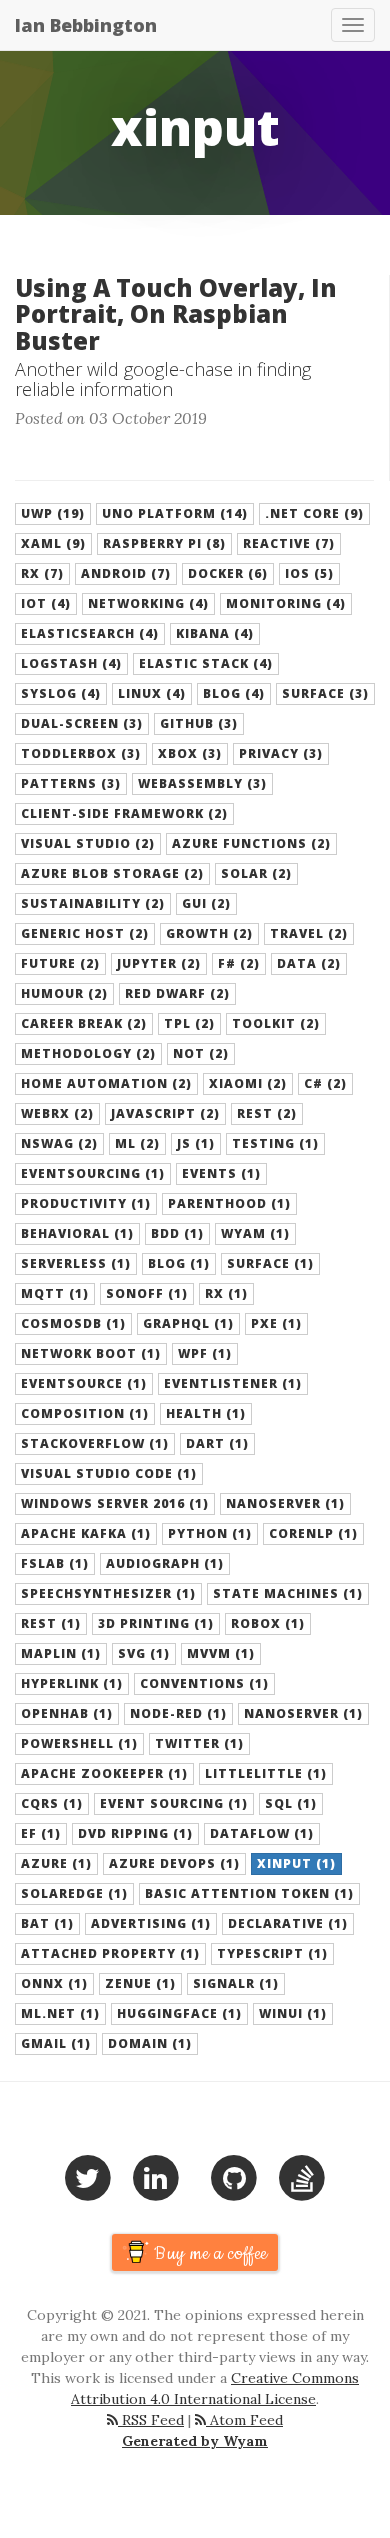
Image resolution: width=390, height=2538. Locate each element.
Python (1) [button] (210, 1533)
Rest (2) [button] (267, 1113)
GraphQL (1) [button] (188, 1323)
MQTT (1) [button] (55, 1293)
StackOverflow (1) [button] (95, 1443)
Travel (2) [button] (309, 933)
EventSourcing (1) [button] (93, 1173)
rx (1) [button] (226, 1293)
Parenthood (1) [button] (229, 1203)
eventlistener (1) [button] (233, 1383)
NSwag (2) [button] (59, 1143)
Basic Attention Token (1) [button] (249, 1893)
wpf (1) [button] (205, 1353)
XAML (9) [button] (53, 543)
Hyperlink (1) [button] (72, 1683)
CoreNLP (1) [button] (313, 1533)
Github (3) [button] (199, 723)
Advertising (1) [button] (151, 1923)
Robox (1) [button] (268, 1623)
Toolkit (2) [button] (276, 1023)
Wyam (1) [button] (255, 1233)
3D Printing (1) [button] (156, 1623)
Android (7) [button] (126, 573)
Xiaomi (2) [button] (248, 1083)
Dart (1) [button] (217, 1443)
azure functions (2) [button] (251, 843)
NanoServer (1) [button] (303, 1713)
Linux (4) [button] (152, 693)
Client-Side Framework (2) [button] (124, 813)
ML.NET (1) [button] (60, 2013)
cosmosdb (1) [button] (73, 1323)
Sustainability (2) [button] (93, 903)
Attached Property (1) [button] (110, 1953)
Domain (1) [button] (150, 2043)
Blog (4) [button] (234, 693)
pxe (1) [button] (276, 1323)
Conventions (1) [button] (204, 1683)
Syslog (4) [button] (61, 693)
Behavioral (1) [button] (77, 1233)
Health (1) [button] (206, 1413)
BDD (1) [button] (177, 1233)
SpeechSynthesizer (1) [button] (108, 1593)
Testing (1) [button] (275, 1143)
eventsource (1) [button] (84, 1383)
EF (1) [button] (41, 1833)
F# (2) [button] (239, 963)
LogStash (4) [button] (71, 663)
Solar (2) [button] (256, 873)
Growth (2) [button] (209, 933)
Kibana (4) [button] (215, 633)
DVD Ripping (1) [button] (135, 1833)
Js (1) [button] (196, 1143)
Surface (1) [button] (270, 1263)
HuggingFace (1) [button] (179, 2013)
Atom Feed (244, 2420)
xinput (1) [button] (296, 1863)
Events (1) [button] (221, 1173)
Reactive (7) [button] (289, 543)
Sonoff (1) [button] (147, 1293)
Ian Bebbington (86, 25)
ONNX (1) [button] (54, 1983)
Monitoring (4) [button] (286, 603)
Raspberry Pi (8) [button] (164, 543)
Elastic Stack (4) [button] (206, 663)
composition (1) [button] (85, 1413)
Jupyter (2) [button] (159, 963)
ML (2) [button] (137, 1143)
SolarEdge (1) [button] (74, 1893)
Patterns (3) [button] (71, 783)
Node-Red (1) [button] (178, 1713)
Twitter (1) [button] (199, 1743)
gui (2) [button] (206, 903)
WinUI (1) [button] (293, 2013)
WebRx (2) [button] (57, 1113)
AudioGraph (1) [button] (165, 1563)
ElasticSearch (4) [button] (90, 633)
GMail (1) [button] (56, 2043)
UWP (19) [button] (53, 513)
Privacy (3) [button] (281, 753)
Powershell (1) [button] (79, 1743)
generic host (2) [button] (85, 933)
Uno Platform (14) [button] (175, 513)
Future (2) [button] (60, 963)
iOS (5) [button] (309, 573)
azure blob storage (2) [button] (112, 873)
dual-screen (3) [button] (82, 723)
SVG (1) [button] (144, 1653)
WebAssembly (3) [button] (202, 783)
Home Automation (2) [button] (106, 1083)
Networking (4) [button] (148, 603)
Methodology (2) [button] (88, 1053)
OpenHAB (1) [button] (67, 1713)
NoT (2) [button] (201, 1053)
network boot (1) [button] (91, 1353)
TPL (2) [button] (189, 1023)
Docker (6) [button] (228, 573)
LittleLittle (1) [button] (266, 1773)
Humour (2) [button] (64, 993)
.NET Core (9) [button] (314, 513)
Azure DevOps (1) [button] (174, 1863)
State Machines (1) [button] (288, 1593)
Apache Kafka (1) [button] (86, 1533)
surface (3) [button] (325, 693)
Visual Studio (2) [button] (88, 843)
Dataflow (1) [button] (262, 1833)
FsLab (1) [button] (55, 1563)
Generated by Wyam (195, 2441)
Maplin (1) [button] (61, 1653)
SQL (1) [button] (291, 1803)
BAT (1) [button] (47, 1923)
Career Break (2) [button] (84, 1023)
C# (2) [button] (325, 1083)
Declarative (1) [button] (288, 1923)
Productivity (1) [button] (86, 1203)
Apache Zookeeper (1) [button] (104, 1773)
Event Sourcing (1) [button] (174, 1803)
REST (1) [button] (51, 1623)
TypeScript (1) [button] (272, 1953)
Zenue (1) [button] (140, 1983)
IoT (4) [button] (46, 603)
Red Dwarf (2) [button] (177, 993)
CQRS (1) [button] (52, 1803)
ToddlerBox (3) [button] (81, 753)
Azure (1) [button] (56, 1863)
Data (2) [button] (309, 963)
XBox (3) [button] (190, 753)
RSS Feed (151, 2420)
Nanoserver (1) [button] (285, 1503)
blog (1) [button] (179, 1263)
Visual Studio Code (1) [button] (109, 1473)
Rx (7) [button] (42, 573)
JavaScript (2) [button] (165, 1113)
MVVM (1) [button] (221, 1653)
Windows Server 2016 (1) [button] (115, 1503)
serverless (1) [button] (76, 1263)
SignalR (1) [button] (236, 1983)
